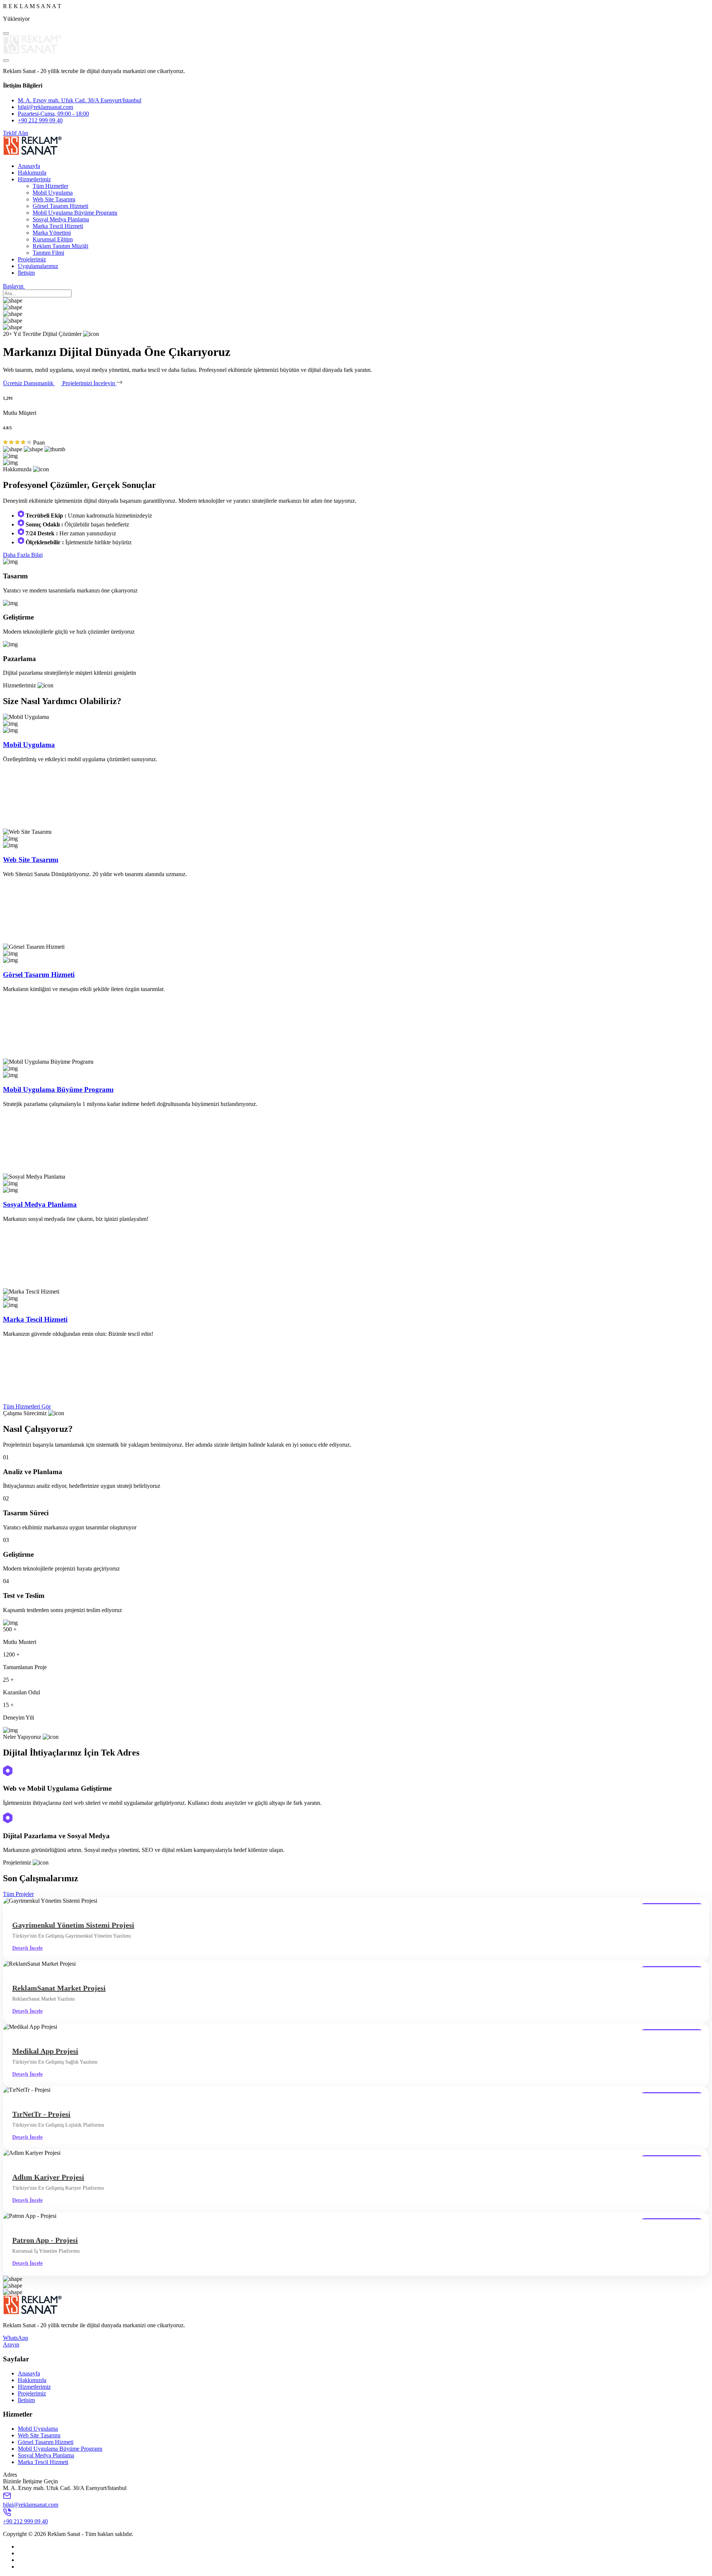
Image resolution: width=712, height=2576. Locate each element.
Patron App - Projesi (45, 2240)
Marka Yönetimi (52, 233)
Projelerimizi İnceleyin (89, 383)
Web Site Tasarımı (54, 199)
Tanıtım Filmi (48, 253)
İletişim (26, 273)
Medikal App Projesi (45, 2051)
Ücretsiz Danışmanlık (29, 383)
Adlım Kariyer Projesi (48, 2177)
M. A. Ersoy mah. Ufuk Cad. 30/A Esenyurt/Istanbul (80, 100)
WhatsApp (16, 2338)
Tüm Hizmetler (50, 186)
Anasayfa (29, 166)
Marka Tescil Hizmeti (58, 226)
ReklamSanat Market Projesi (59, 1988)
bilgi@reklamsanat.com (45, 107)
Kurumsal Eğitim (53, 239)
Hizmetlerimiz (34, 179)
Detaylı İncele (27, 1948)
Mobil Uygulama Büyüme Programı (75, 213)
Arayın (11, 2344)
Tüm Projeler (18, 1894)
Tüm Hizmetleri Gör (27, 1406)
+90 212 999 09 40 (40, 120)
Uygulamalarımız (38, 266)
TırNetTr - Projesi (41, 2114)
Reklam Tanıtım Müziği (60, 246)
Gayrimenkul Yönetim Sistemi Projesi (73, 1925)
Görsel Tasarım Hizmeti (60, 206)
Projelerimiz (32, 259)
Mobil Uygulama (53, 193)
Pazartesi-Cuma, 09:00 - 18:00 (53, 114)
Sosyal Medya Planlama (61, 219)
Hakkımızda (32, 173)
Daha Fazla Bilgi (23, 555)
